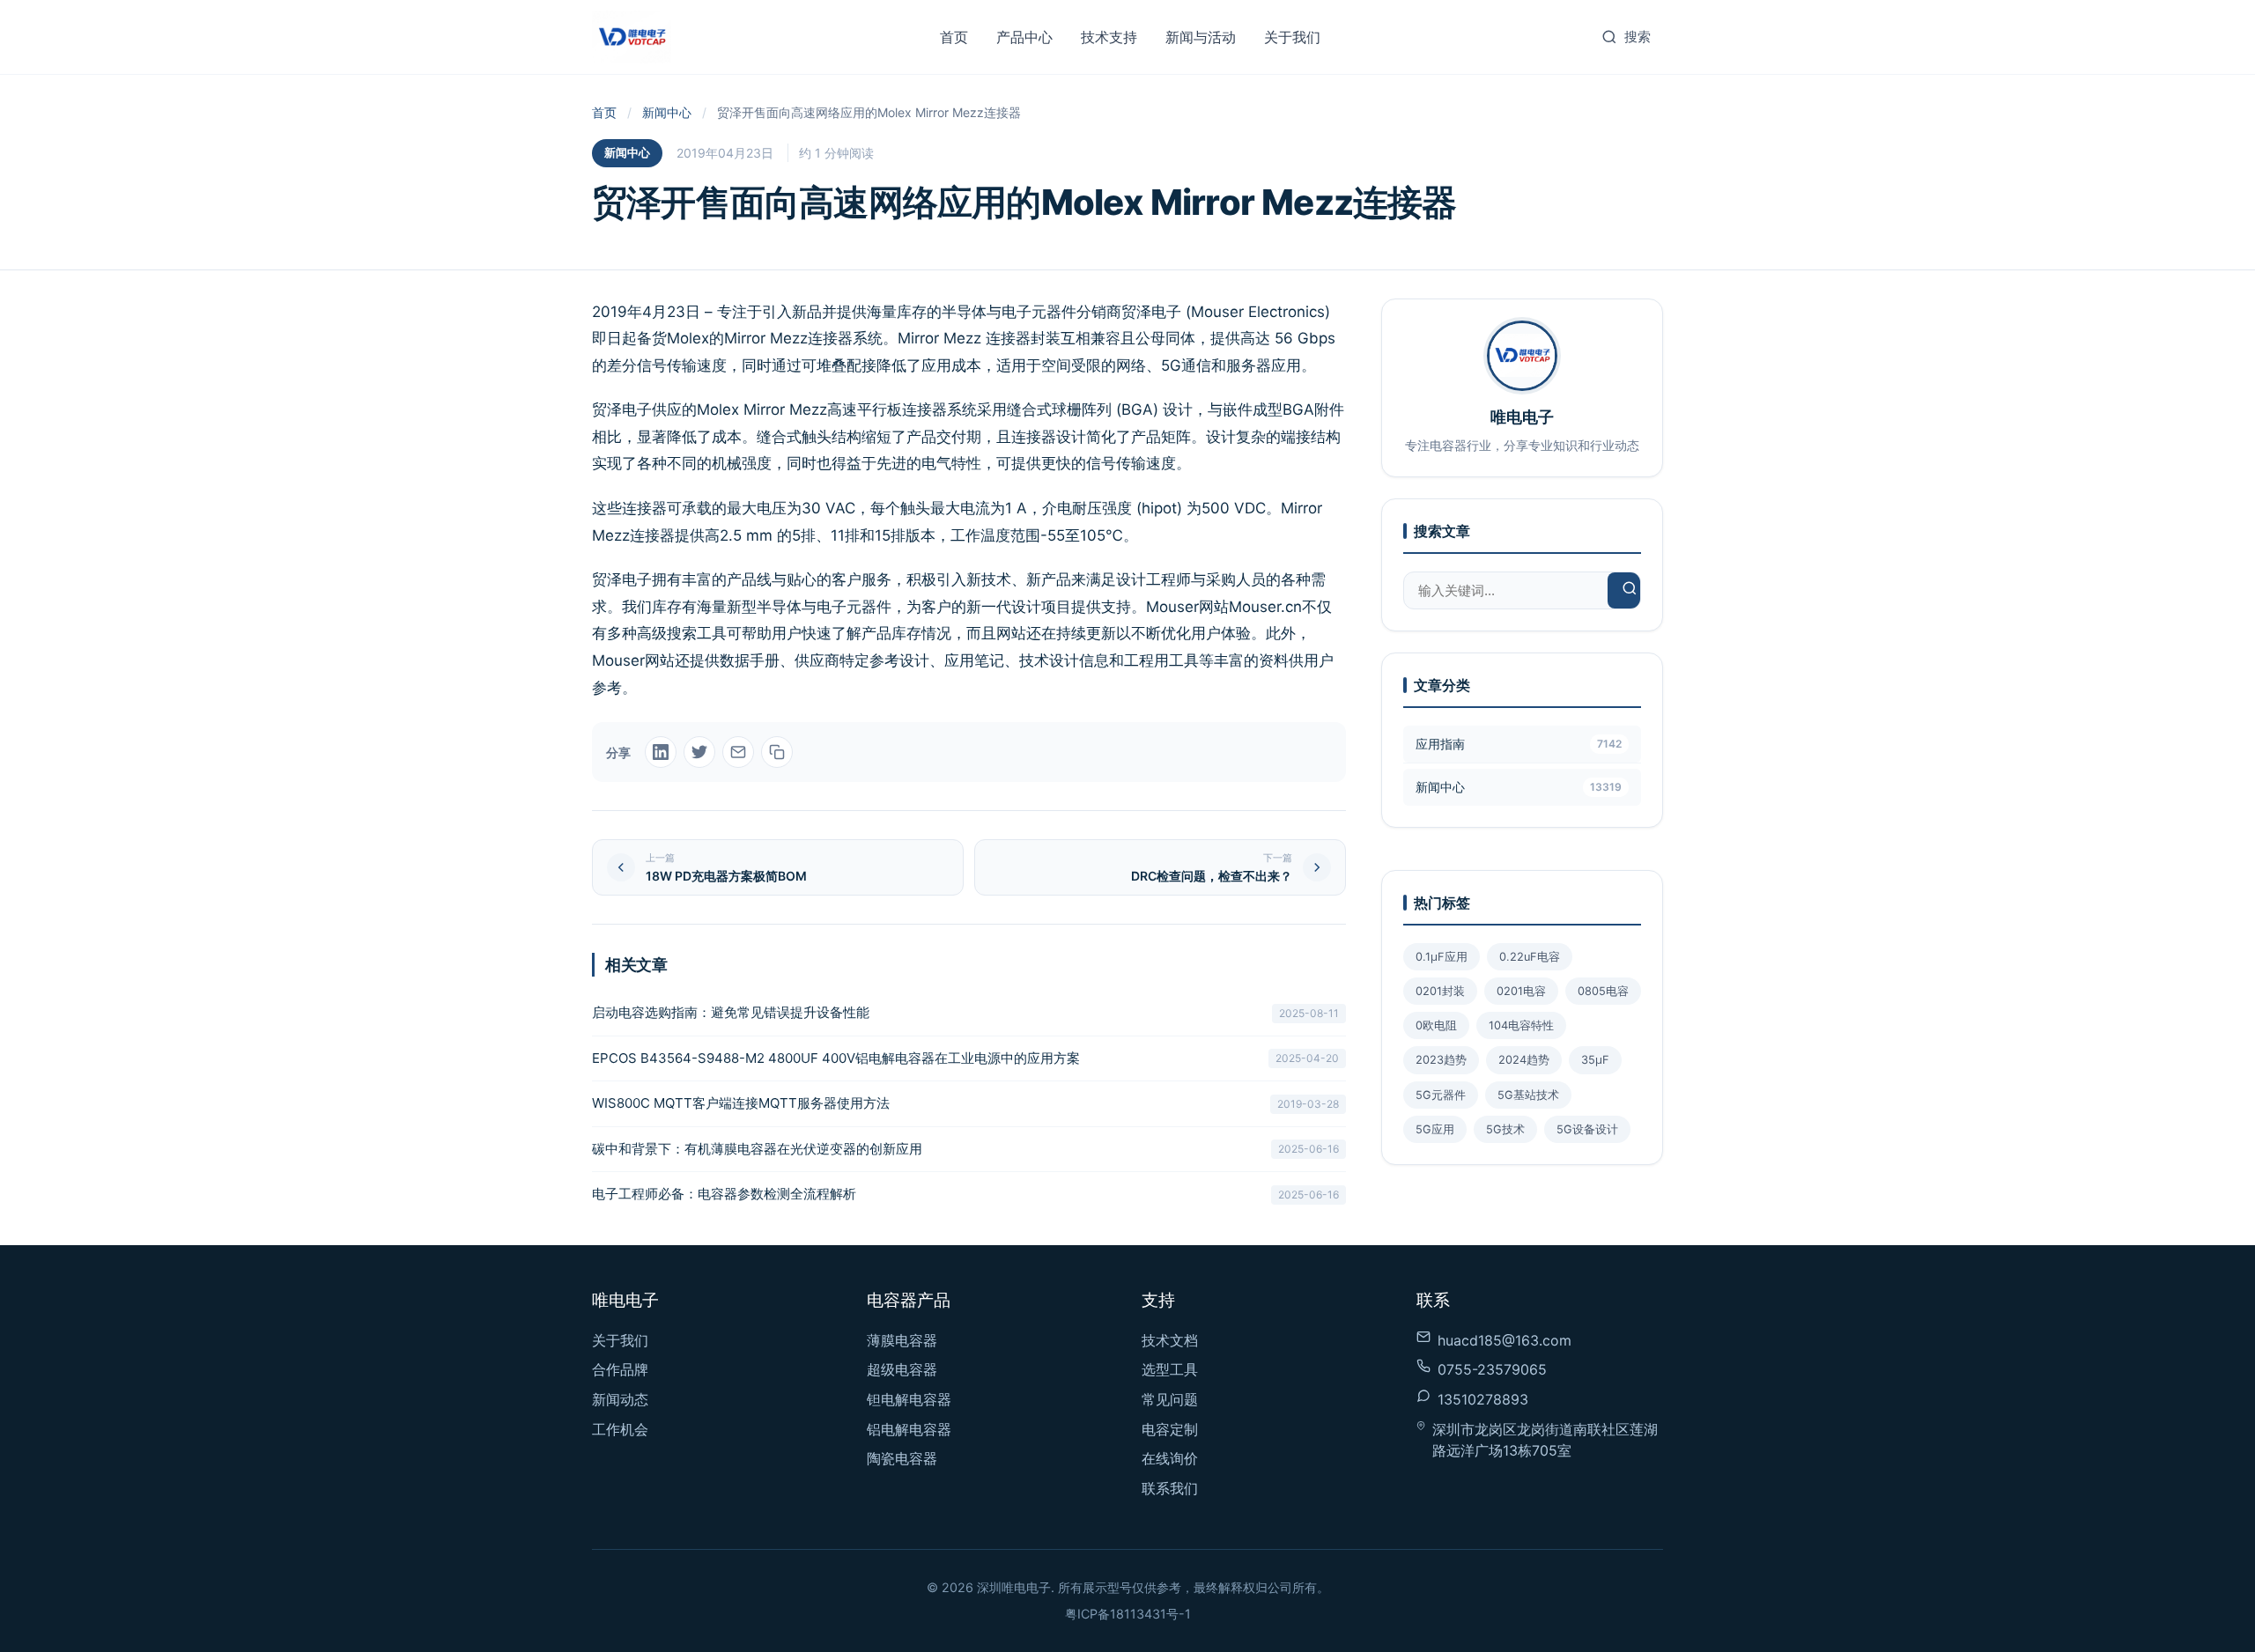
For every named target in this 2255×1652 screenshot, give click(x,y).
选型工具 (1170, 1369)
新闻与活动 (1201, 37)
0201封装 (1440, 991)
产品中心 (1024, 37)
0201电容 (1521, 991)
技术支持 (1109, 37)
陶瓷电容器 (902, 1458)
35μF (1595, 1060)
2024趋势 (1524, 1060)
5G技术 (1505, 1129)
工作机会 (620, 1429)
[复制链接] (777, 752)
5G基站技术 (1528, 1095)
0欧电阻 (1436, 1025)
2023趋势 (1441, 1060)
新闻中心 (667, 112)
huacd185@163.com (1505, 1340)
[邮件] (738, 752)
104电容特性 (1521, 1025)
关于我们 (1292, 37)
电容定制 (1170, 1429)
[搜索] (1630, 590)
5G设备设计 (1587, 1129)
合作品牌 (620, 1369)
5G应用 (1435, 1129)
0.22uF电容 (1530, 957)
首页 (954, 37)
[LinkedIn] (661, 752)
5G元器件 (1441, 1095)
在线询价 (1170, 1458)
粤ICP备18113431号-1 (1128, 1614)
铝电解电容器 (909, 1429)
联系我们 (1170, 1488)
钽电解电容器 (909, 1399)
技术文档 (1170, 1340)
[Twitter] (699, 752)
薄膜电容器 (902, 1340)
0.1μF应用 (1442, 957)
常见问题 (1170, 1399)
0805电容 (1603, 991)
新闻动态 (620, 1399)
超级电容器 (902, 1369)
